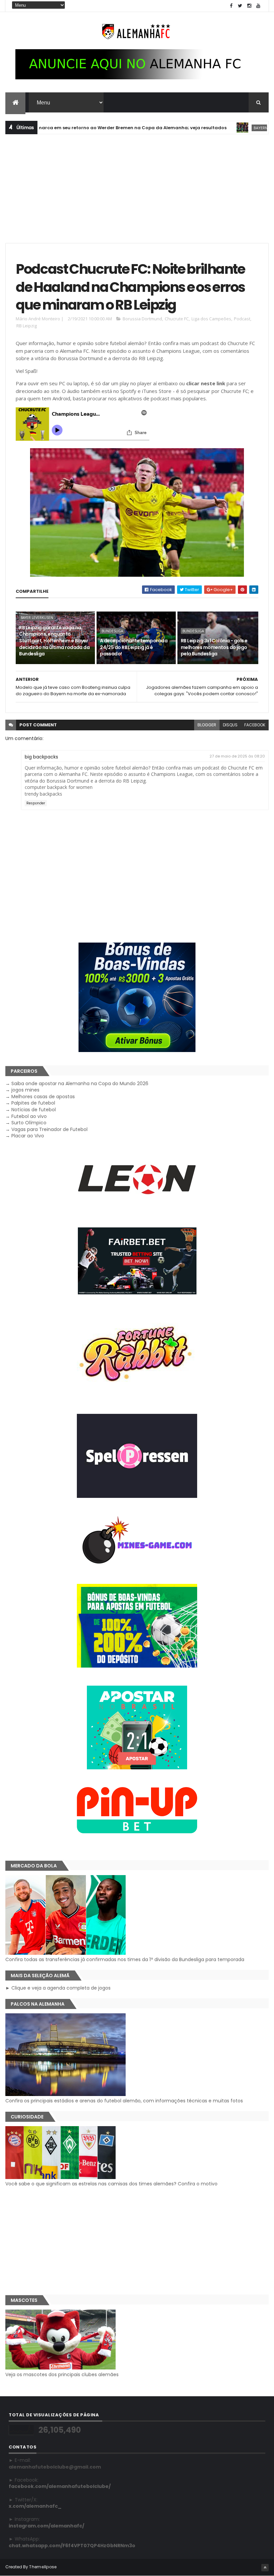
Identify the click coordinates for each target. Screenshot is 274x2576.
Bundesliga (112, 631)
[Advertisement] (137, 188)
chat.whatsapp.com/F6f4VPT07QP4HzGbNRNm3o (72, 2546)
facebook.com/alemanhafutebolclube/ (60, 2486)
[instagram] (249, 6)
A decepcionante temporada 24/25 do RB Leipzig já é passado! (134, 647)
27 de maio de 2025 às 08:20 (237, 756)
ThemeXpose (43, 2567)
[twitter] (240, 6)
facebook (255, 725)
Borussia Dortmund (142, 319)
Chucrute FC (177, 319)
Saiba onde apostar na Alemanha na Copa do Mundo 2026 (80, 1083)
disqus (230, 725)
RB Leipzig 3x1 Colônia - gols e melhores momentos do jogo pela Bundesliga (214, 647)
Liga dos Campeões (211, 319)
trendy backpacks (43, 794)
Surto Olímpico (29, 1123)
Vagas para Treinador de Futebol (49, 1129)
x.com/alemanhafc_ (35, 2506)
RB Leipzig (27, 326)
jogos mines (25, 1090)
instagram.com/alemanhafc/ (46, 2526)
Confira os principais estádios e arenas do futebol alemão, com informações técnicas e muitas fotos (124, 2101)
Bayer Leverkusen (37, 618)
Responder (36, 803)
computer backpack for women (59, 787)
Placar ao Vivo (28, 1136)
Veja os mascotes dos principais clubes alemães (62, 2374)
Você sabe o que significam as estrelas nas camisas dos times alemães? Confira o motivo (111, 2184)
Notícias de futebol (34, 1110)
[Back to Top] (265, 2568)
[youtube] (258, 6)
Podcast (242, 319)
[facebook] (231, 6)
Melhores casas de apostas (43, 1097)
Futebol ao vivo (29, 1116)
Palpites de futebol (33, 1103)
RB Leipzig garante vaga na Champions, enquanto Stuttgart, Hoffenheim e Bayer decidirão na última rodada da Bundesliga (54, 641)
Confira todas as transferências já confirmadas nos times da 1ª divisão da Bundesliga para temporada (125, 1959)
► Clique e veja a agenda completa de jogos (58, 1988)
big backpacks (41, 757)
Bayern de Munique (226, 128)
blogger (207, 725)
